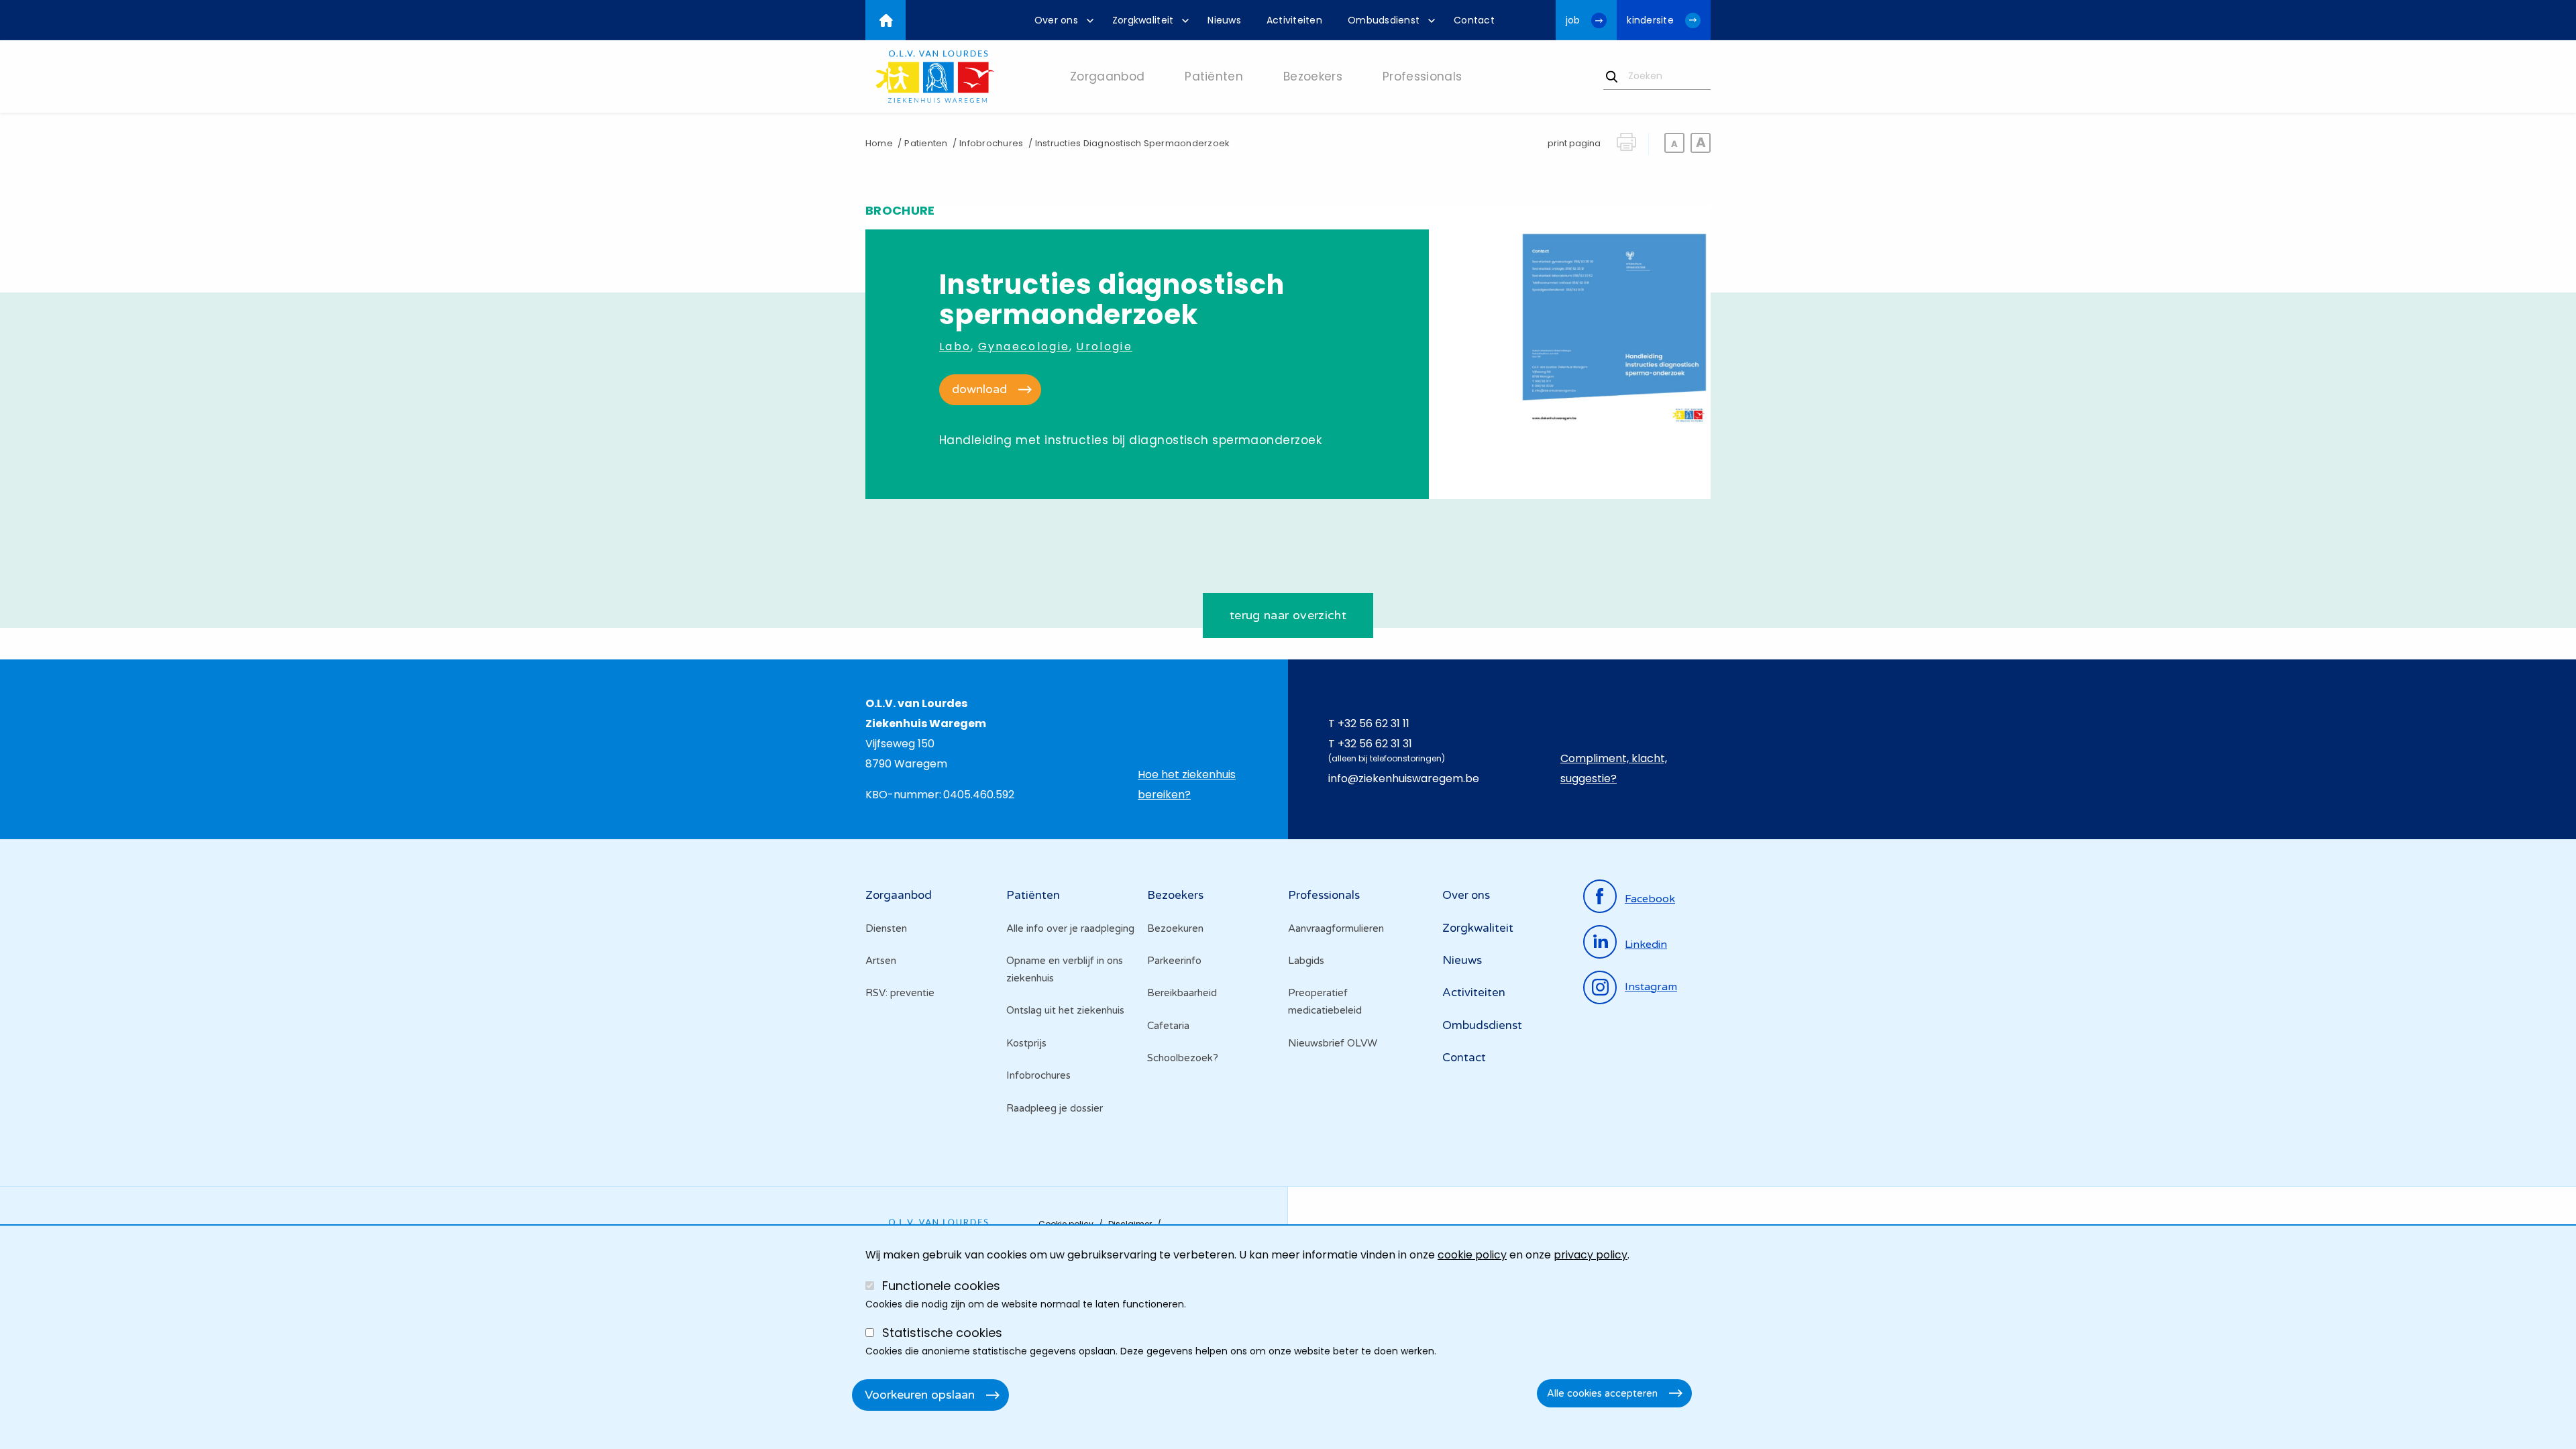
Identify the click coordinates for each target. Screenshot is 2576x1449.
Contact (1464, 1058)
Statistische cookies (942, 1333)
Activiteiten (1474, 992)
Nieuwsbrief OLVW (1333, 1043)
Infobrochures (991, 143)
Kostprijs (1026, 1043)
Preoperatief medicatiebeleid (1325, 1002)
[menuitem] (1061, 20)
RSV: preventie (900, 993)
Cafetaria (1168, 1026)
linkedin (1646, 945)
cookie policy (1472, 1255)
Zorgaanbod (899, 895)
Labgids (1306, 961)
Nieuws (1462, 960)
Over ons (1466, 895)
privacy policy (1591, 1255)
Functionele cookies (941, 1286)
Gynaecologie (1024, 346)
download (979, 389)
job (1573, 20)
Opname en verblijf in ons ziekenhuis (1065, 969)
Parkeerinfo (1174, 961)
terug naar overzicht (1288, 615)
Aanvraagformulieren (1336, 928)
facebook (1650, 899)
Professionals (1324, 895)
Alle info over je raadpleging (1070, 928)
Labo (955, 346)
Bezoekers (1175, 895)
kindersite (1650, 20)
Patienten (926, 143)
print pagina (1574, 143)
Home (879, 143)
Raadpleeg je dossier (1055, 1108)
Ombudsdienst (1482, 1025)
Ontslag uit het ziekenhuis (1065, 1010)
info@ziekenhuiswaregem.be (1404, 779)
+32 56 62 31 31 (1375, 744)
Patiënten (1033, 895)
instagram (1651, 987)
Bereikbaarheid (1182, 993)
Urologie (1104, 346)
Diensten (886, 928)
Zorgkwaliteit (1478, 928)
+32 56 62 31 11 (1374, 723)
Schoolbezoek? (1183, 1058)
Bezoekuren (1175, 928)
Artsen (881, 961)
